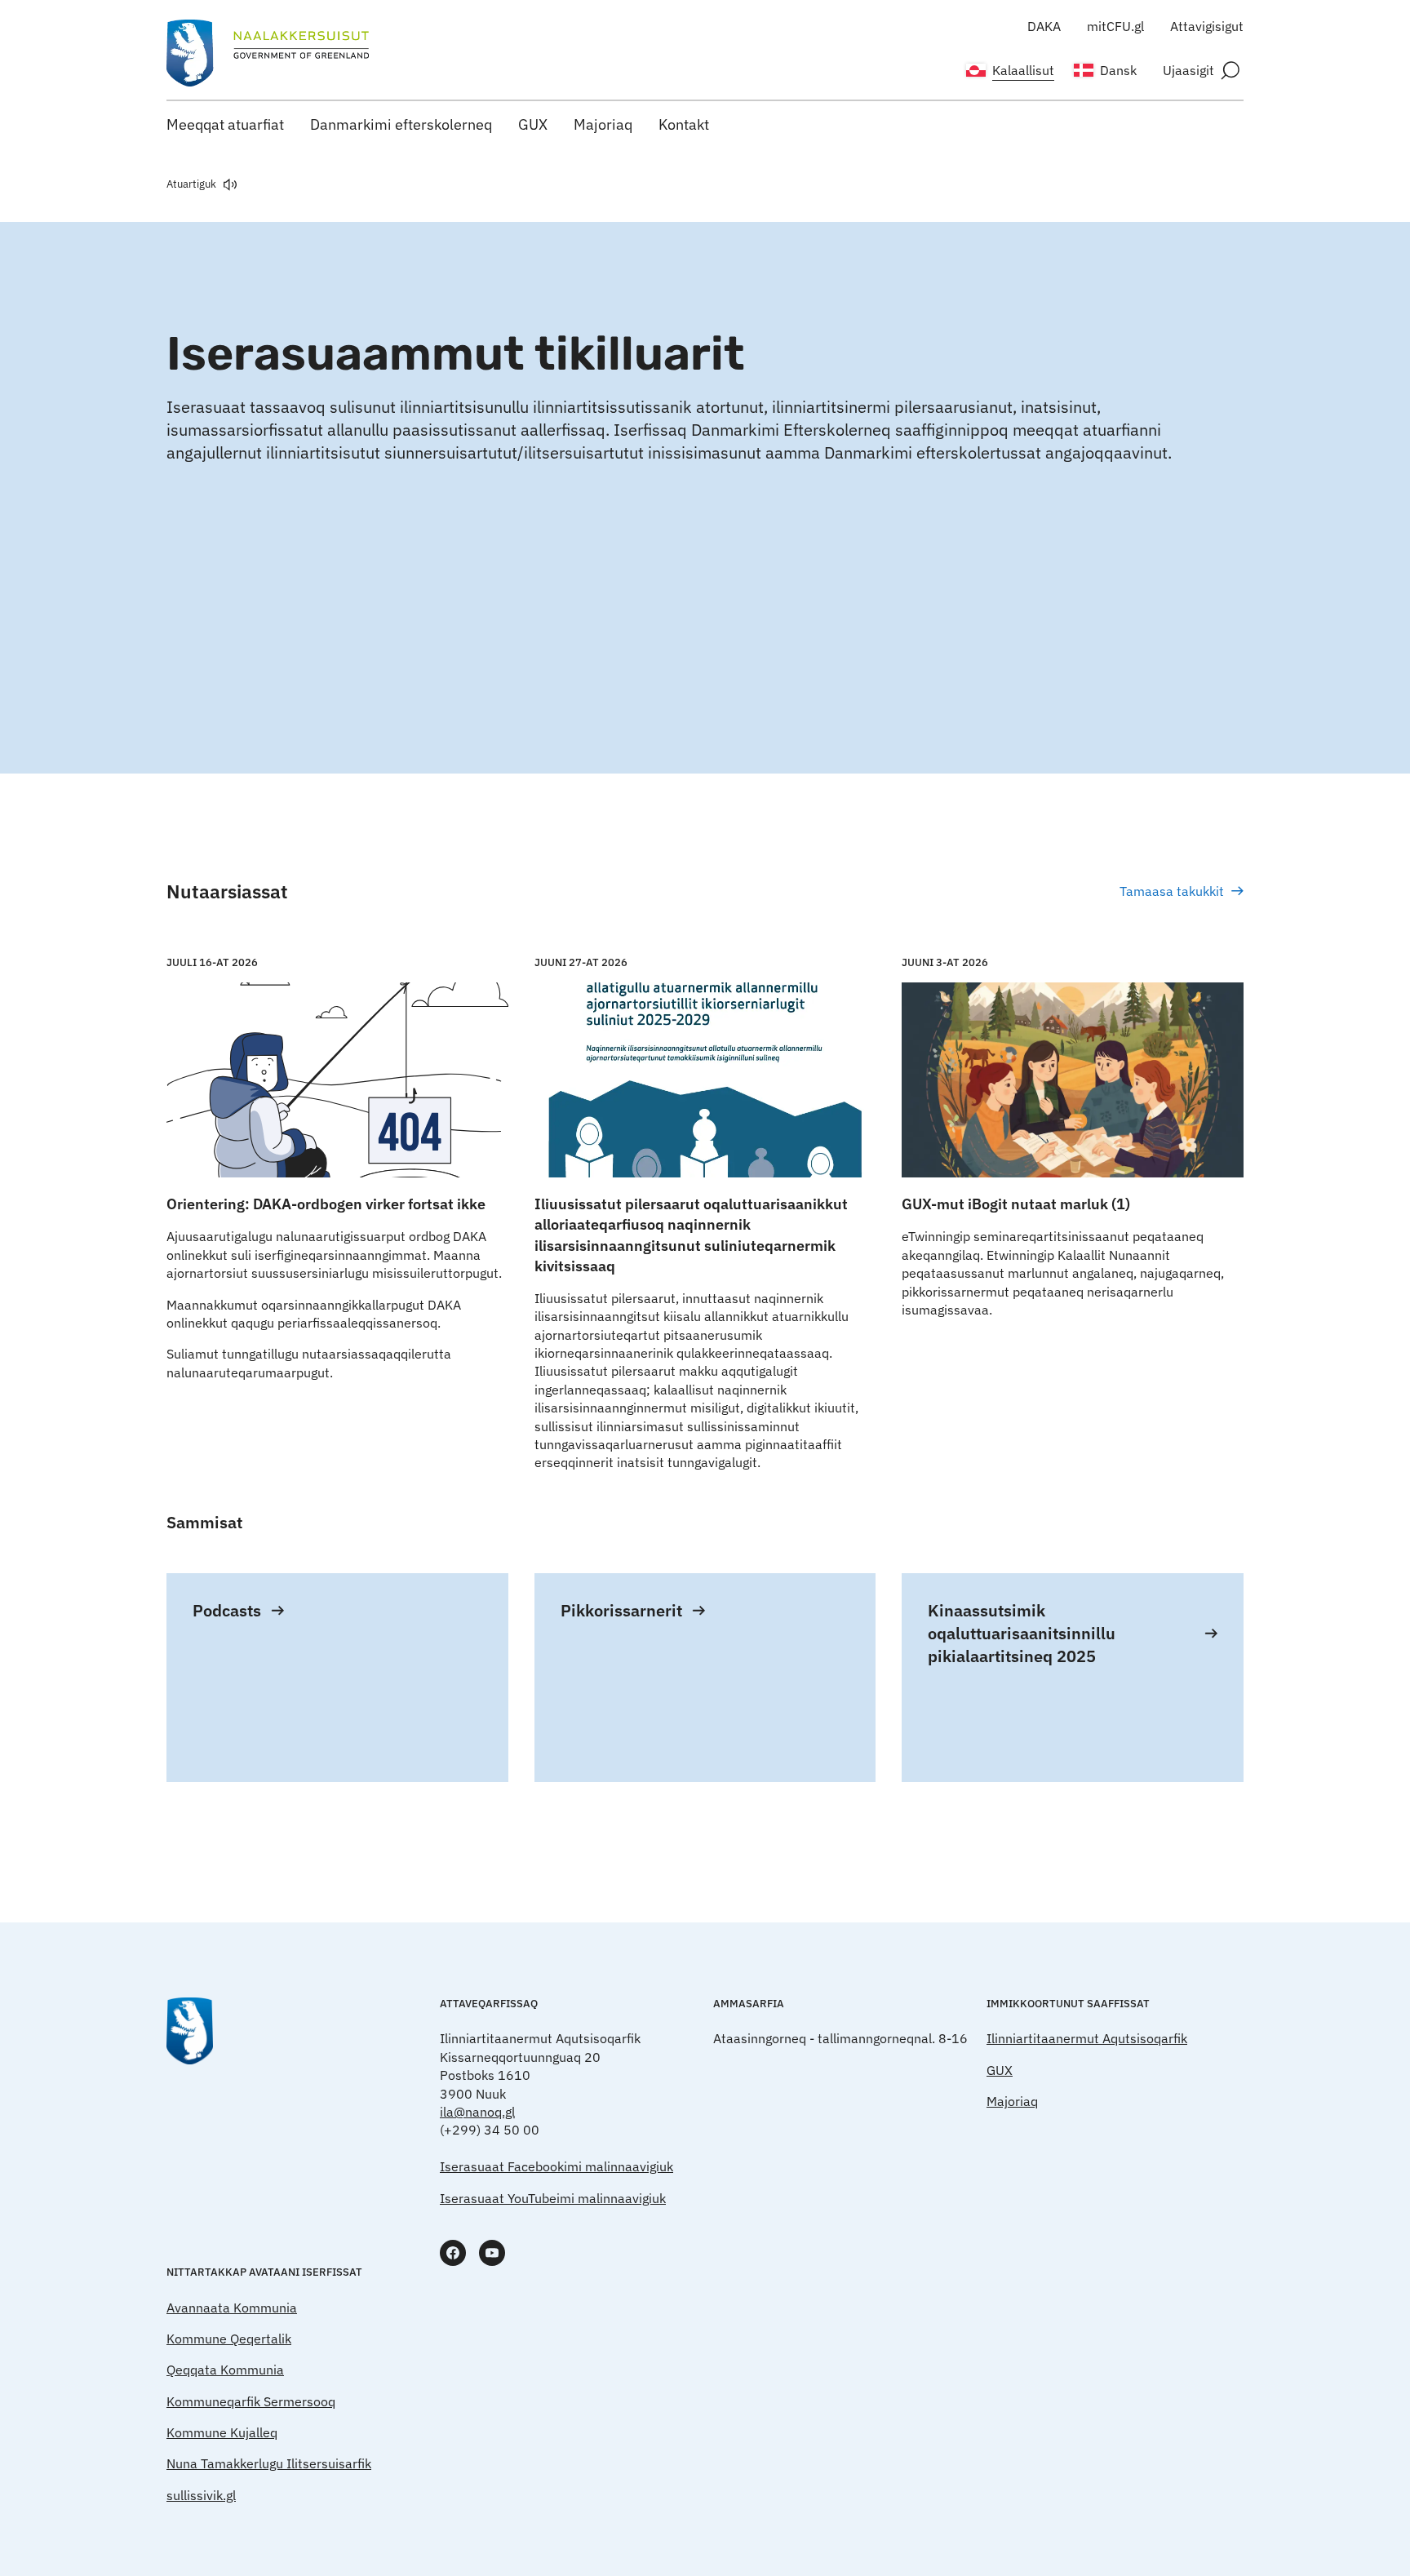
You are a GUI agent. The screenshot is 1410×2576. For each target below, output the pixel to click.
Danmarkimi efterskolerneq (401, 124)
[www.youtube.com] (492, 2253)
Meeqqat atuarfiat (225, 124)
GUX (533, 124)
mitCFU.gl (1115, 26)
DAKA (1044, 26)
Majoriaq (603, 124)
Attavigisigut (1207, 26)
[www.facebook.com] (453, 2253)
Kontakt (684, 124)
